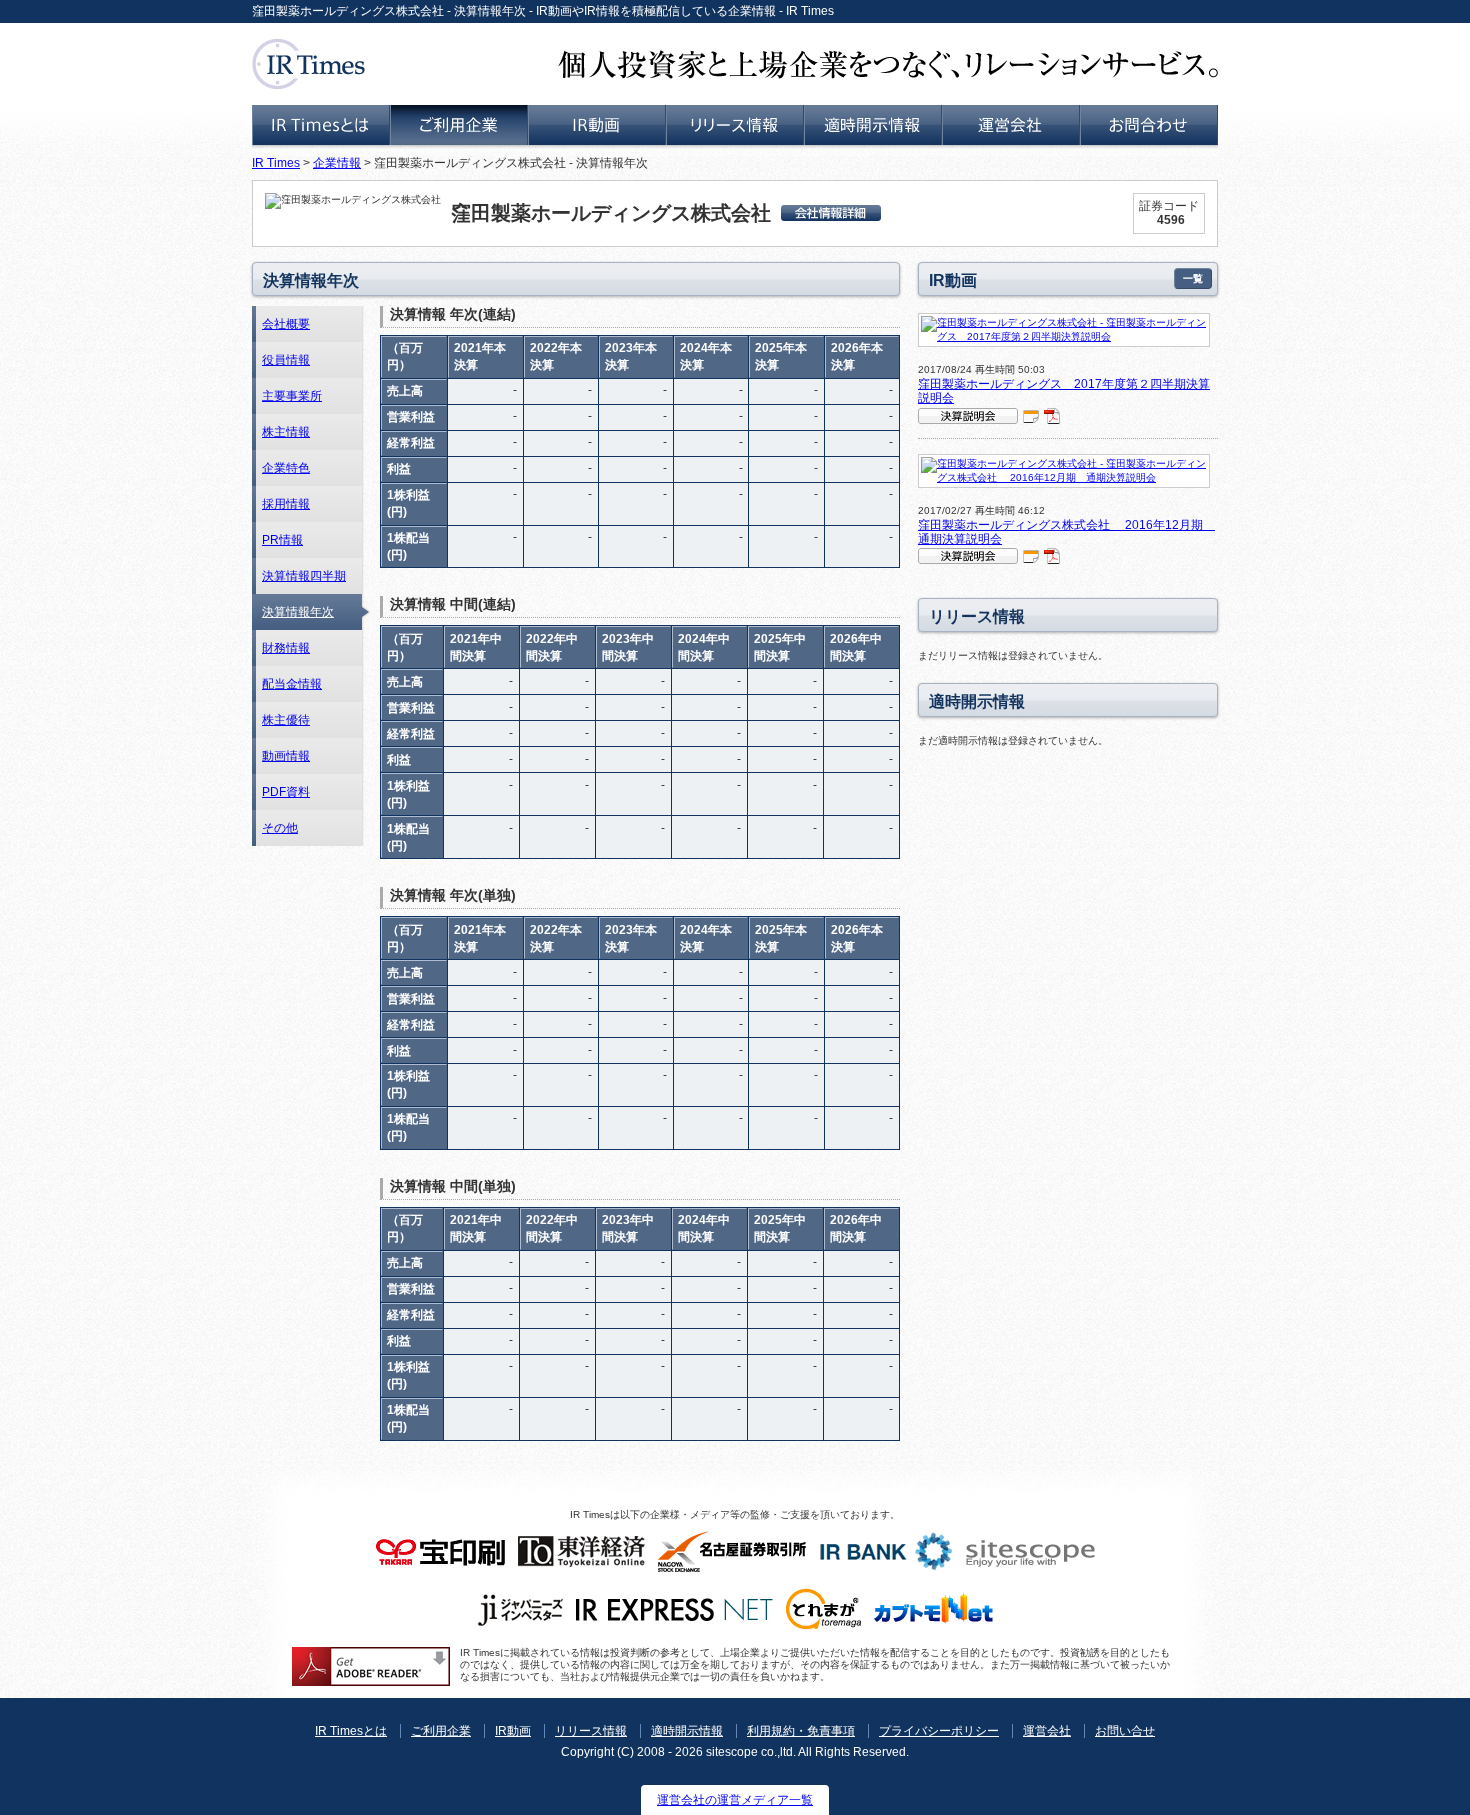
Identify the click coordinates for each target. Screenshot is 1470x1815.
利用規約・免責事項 (801, 1731)
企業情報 (337, 163)
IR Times (276, 163)
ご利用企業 (441, 1731)
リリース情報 (591, 1731)
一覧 (1193, 278)
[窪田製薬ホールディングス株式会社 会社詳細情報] (831, 213)
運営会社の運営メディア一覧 (735, 1800)
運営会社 (1047, 1731)
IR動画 (513, 1731)
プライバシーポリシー (939, 1731)
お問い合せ (1125, 1731)
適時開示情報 (687, 1731)
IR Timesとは (351, 1731)
